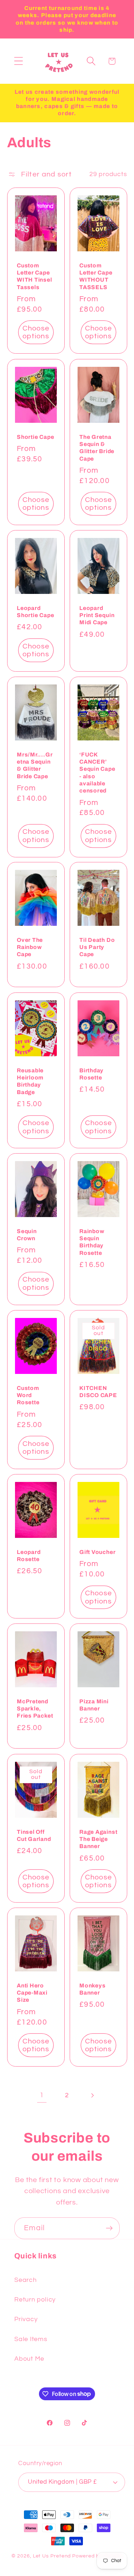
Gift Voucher (97, 1552)
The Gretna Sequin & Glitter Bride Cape (97, 447)
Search (26, 2280)
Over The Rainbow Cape (30, 947)
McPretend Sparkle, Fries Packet (35, 1709)
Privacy (26, 2319)
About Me (29, 2359)
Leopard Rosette (29, 1556)
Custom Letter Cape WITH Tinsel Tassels (34, 276)
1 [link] (42, 2095)
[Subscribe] (109, 2228)
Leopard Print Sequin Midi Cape (97, 615)
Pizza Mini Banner (94, 1705)
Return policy (35, 2300)
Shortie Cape (35, 437)
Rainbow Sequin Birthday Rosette (92, 1242)
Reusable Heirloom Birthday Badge (30, 1081)
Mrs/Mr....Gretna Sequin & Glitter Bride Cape (35, 765)
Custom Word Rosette (28, 1395)
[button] (18, 61)
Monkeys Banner (92, 1989)
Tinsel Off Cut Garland (34, 1835)
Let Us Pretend (52, 2556)
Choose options (36, 332)
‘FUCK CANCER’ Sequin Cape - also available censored (97, 773)
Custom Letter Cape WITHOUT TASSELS (96, 276)
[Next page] (92, 2095)
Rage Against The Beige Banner (98, 1839)
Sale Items (31, 2339)
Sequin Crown (27, 1235)
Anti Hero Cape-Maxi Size (32, 1993)
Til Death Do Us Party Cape (97, 947)
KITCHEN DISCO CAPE (98, 1392)
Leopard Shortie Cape (35, 612)
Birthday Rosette (91, 1074)
